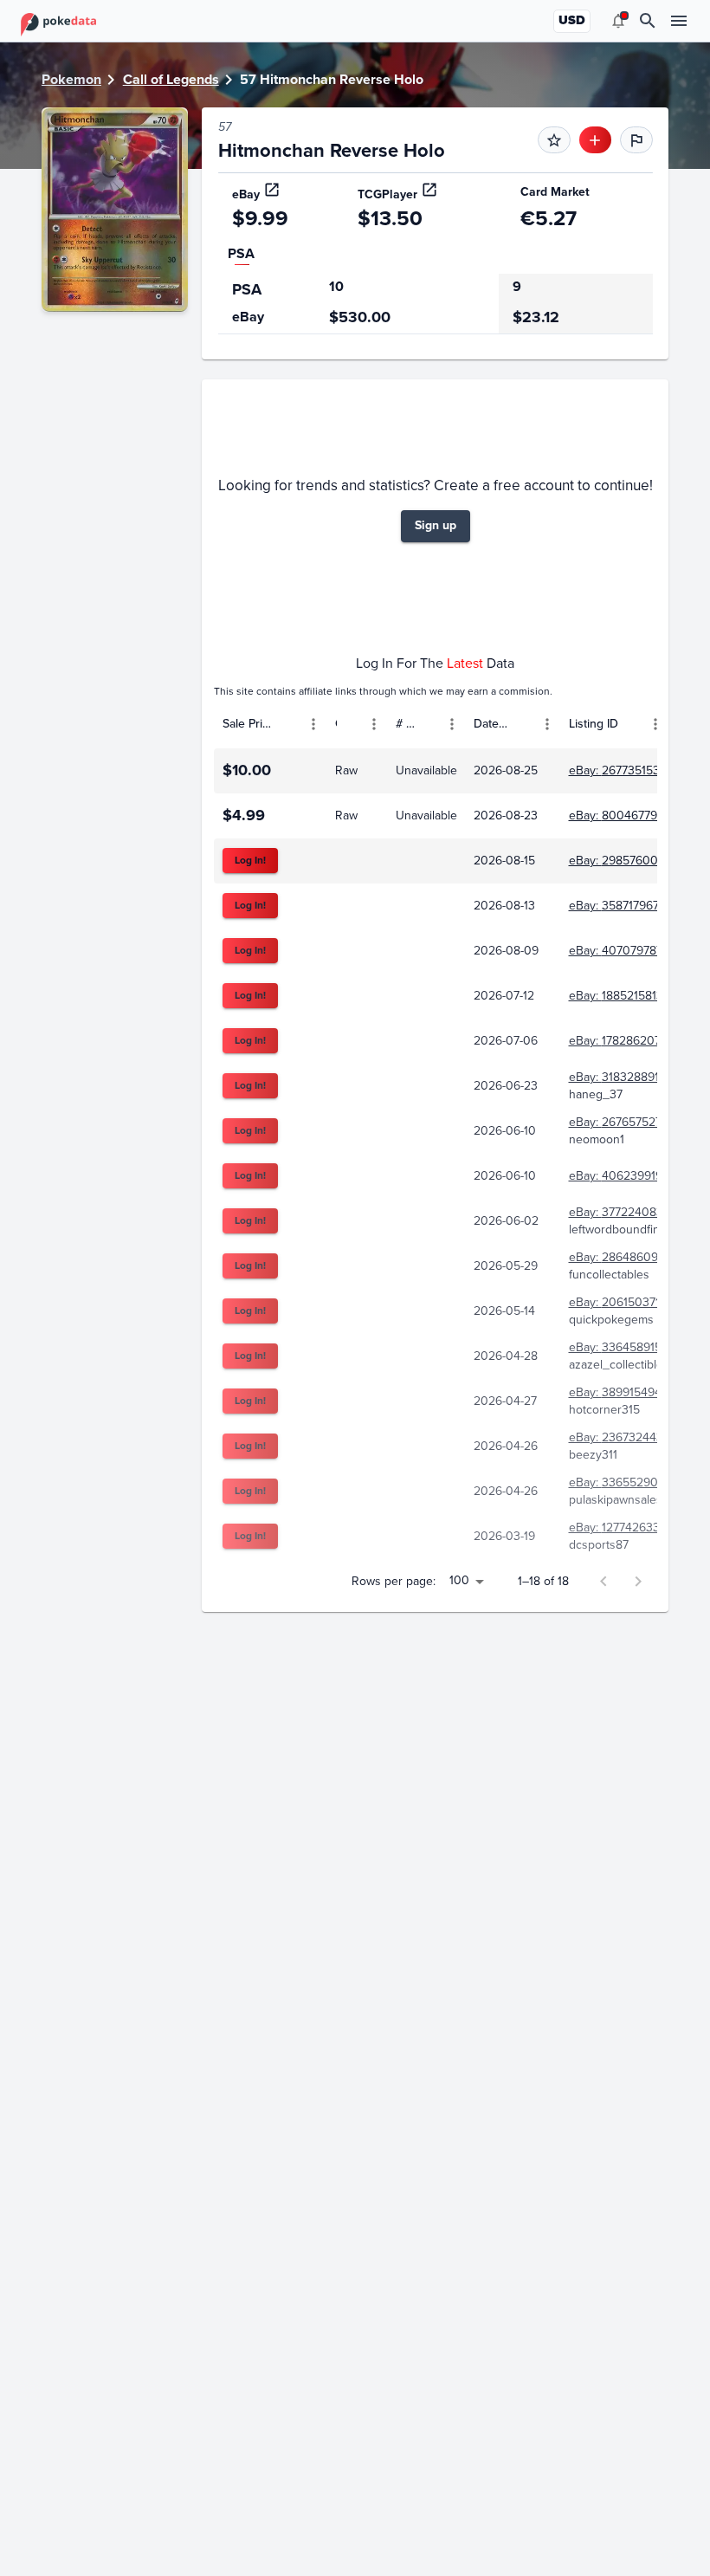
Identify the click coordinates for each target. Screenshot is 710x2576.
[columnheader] (270, 724)
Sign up (436, 525)
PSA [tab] (241, 253)
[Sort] (288, 724)
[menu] (618, 21)
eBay (246, 194)
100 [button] (459, 1580)
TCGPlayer (387, 194)
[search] (648, 21)
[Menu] (313, 724)
